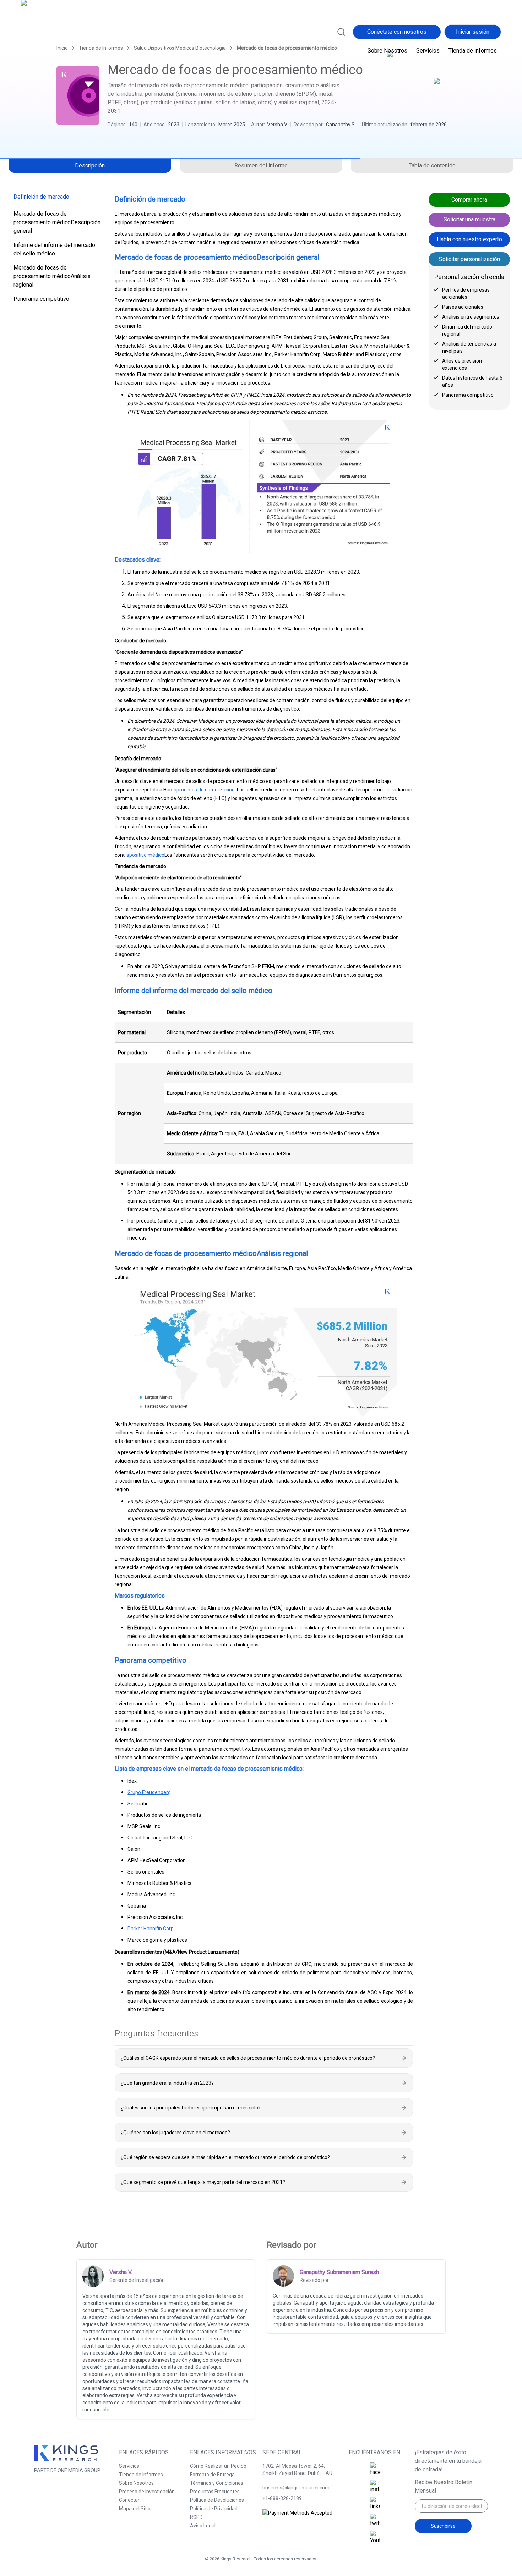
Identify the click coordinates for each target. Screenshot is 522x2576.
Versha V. (277, 125)
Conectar (129, 2500)
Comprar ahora (469, 200)
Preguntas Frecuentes (215, 2492)
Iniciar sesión (473, 32)
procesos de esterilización (206, 790)
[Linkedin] (375, 2504)
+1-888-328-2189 (282, 2498)
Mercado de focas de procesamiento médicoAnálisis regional (52, 276)
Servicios (428, 51)
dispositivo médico (144, 855)
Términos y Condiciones (217, 2483)
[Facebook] (375, 2470)
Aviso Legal (203, 2526)
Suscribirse (443, 2526)
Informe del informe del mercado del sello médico (54, 249)
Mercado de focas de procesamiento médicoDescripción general (57, 222)
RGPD (196, 2517)
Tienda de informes (473, 51)
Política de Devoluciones (217, 2500)
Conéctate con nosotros (397, 32)
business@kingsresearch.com (296, 2488)
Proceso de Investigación (147, 2492)
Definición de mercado (41, 197)
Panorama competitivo (41, 299)
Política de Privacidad (214, 2509)
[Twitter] (375, 2521)
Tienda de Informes (141, 2475)
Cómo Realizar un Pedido (218, 2466)
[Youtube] (375, 2538)
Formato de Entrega (212, 2475)
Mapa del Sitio (135, 2509)
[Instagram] (375, 2487)
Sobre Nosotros (387, 51)
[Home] (52, 31)
